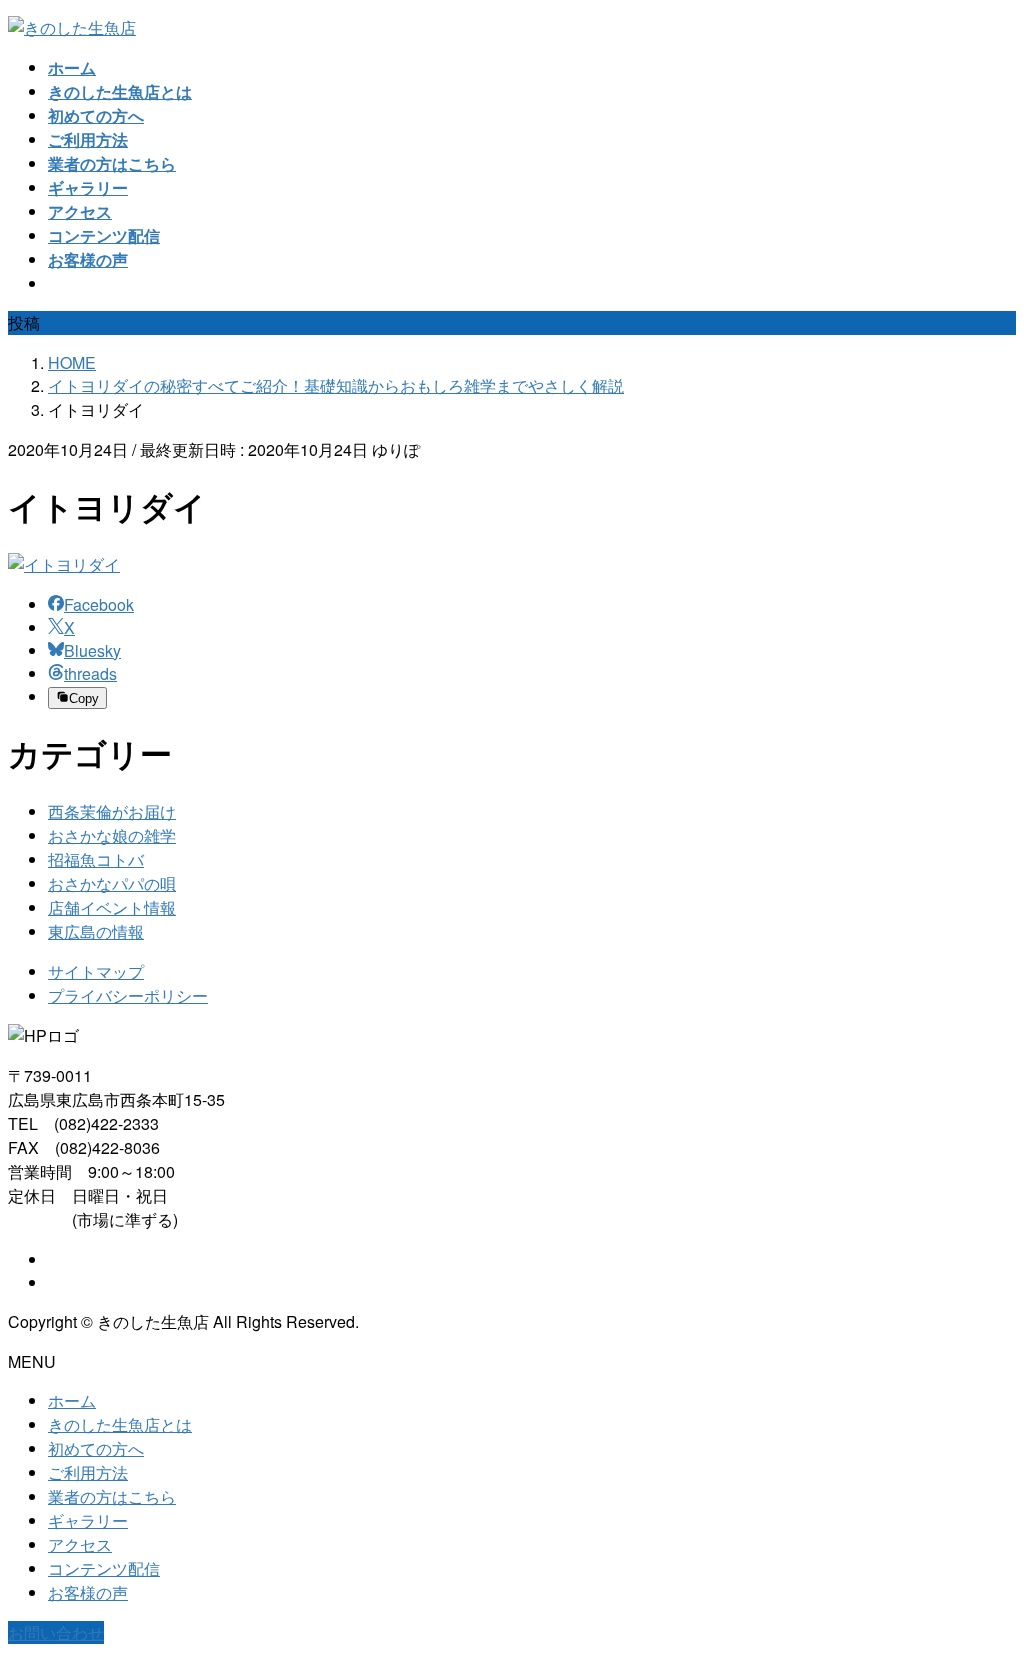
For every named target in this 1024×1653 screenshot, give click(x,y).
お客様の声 (88, 1592)
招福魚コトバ (96, 859)
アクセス (80, 1544)
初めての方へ (96, 1448)
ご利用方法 (88, 1472)
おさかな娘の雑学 (112, 835)
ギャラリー (88, 1520)
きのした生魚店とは (120, 1424)
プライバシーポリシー (128, 995)
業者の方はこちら (112, 1496)
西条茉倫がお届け (112, 811)
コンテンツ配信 (104, 1568)
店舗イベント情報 (112, 907)
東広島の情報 (96, 931)
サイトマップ (96, 971)
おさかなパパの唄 (112, 883)
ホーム (72, 1400)
